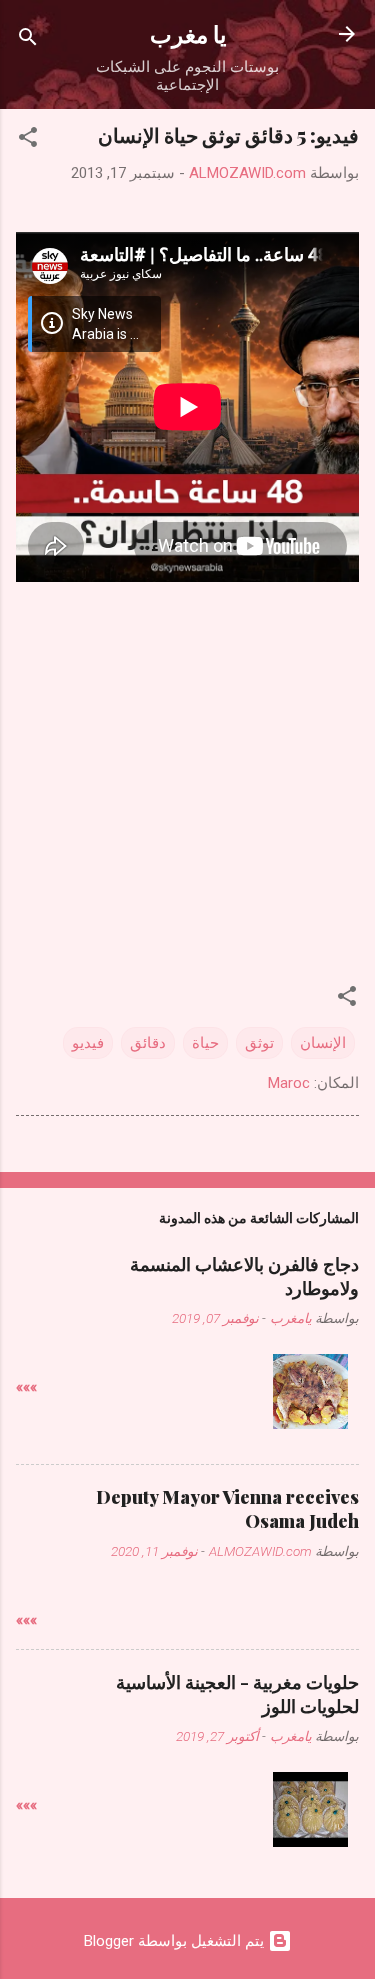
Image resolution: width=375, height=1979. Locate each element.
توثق (259, 1043)
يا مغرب (188, 33)
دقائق (148, 1043)
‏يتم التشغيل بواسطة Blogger (176, 1941)
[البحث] (28, 40)
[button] (28, 140)
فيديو (88, 1043)
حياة (205, 1043)
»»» (26, 1387)
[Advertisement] (188, 768)
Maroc (289, 1083)
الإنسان (323, 1043)
